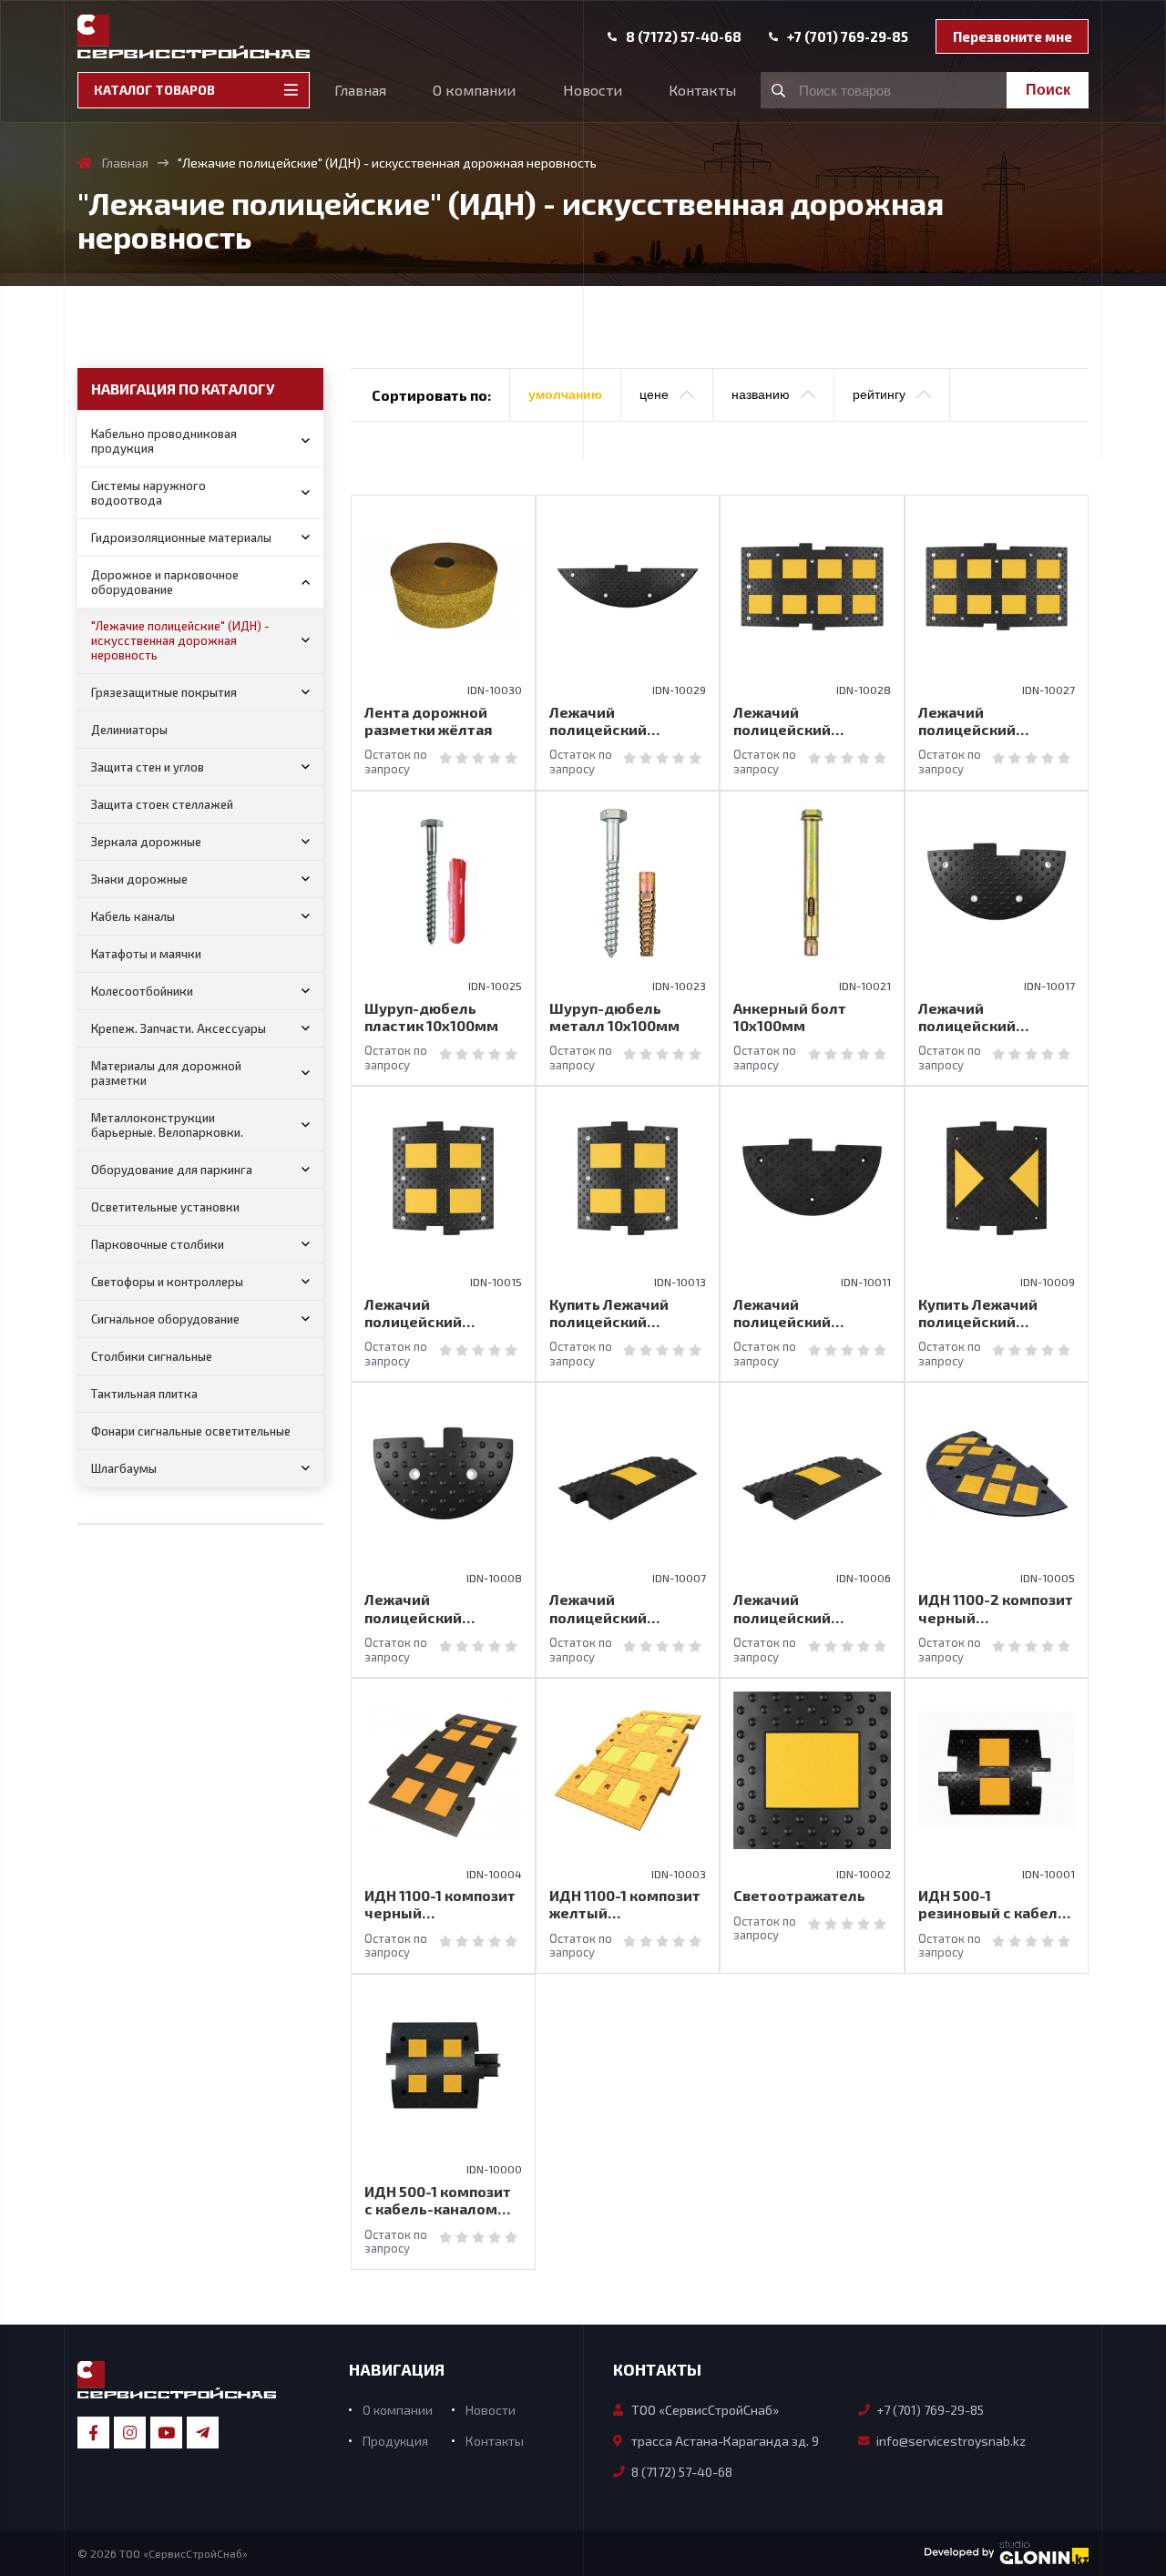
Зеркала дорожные (146, 842)
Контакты (702, 90)
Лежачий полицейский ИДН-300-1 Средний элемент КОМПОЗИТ (624, 1608)
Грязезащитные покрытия (164, 692)
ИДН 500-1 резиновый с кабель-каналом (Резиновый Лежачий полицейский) (995, 1904)
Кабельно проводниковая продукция (164, 441)
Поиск (1048, 90)
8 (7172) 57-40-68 (684, 37)
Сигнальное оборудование (165, 1319)
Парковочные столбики (158, 1244)
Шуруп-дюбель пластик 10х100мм (431, 1017)
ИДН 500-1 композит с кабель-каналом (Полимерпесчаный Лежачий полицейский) (438, 2200)
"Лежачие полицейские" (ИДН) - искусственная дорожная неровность (180, 640)
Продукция (395, 2441)
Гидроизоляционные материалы (181, 537)
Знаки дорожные (139, 879)
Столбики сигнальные (152, 1356)
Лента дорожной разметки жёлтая (428, 721)
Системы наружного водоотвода (148, 493)
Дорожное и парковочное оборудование (165, 582)
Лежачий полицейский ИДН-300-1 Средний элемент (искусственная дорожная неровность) (805, 1608)
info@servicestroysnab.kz (951, 2441)
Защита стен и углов (148, 767)
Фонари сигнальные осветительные (191, 1431)
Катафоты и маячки (146, 954)
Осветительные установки (165, 1207)
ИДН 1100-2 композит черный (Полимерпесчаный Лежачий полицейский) (996, 1608)
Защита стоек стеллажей (162, 804)
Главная (360, 90)
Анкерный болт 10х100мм (790, 1017)
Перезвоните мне (1013, 36)
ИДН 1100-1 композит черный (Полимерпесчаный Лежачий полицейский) (440, 1904)
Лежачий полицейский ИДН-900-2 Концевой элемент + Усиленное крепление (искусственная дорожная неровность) (628, 721)
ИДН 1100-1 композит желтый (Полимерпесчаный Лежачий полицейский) (625, 1904)
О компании (474, 90)
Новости (593, 90)
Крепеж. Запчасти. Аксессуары (179, 1028)
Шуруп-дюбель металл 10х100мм (614, 1017)
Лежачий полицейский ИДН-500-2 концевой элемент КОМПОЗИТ (810, 1313)
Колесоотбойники (142, 991)
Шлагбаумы (124, 1468)
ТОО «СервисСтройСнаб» (705, 2410)
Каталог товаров (154, 90)
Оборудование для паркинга (172, 1170)
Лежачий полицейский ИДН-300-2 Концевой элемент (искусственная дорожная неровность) (442, 1608)
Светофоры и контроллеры (167, 1282)
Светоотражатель (799, 1895)
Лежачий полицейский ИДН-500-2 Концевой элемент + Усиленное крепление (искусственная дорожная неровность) (997, 1017)
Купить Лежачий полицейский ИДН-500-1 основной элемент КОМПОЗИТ (993, 1313)
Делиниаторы (129, 730)
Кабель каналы (133, 916)
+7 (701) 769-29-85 (848, 37)
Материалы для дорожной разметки (166, 1073)
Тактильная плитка (144, 1394)
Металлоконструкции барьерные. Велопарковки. (167, 1125)
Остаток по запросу (396, 762)
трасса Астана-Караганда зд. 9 (725, 2441)
